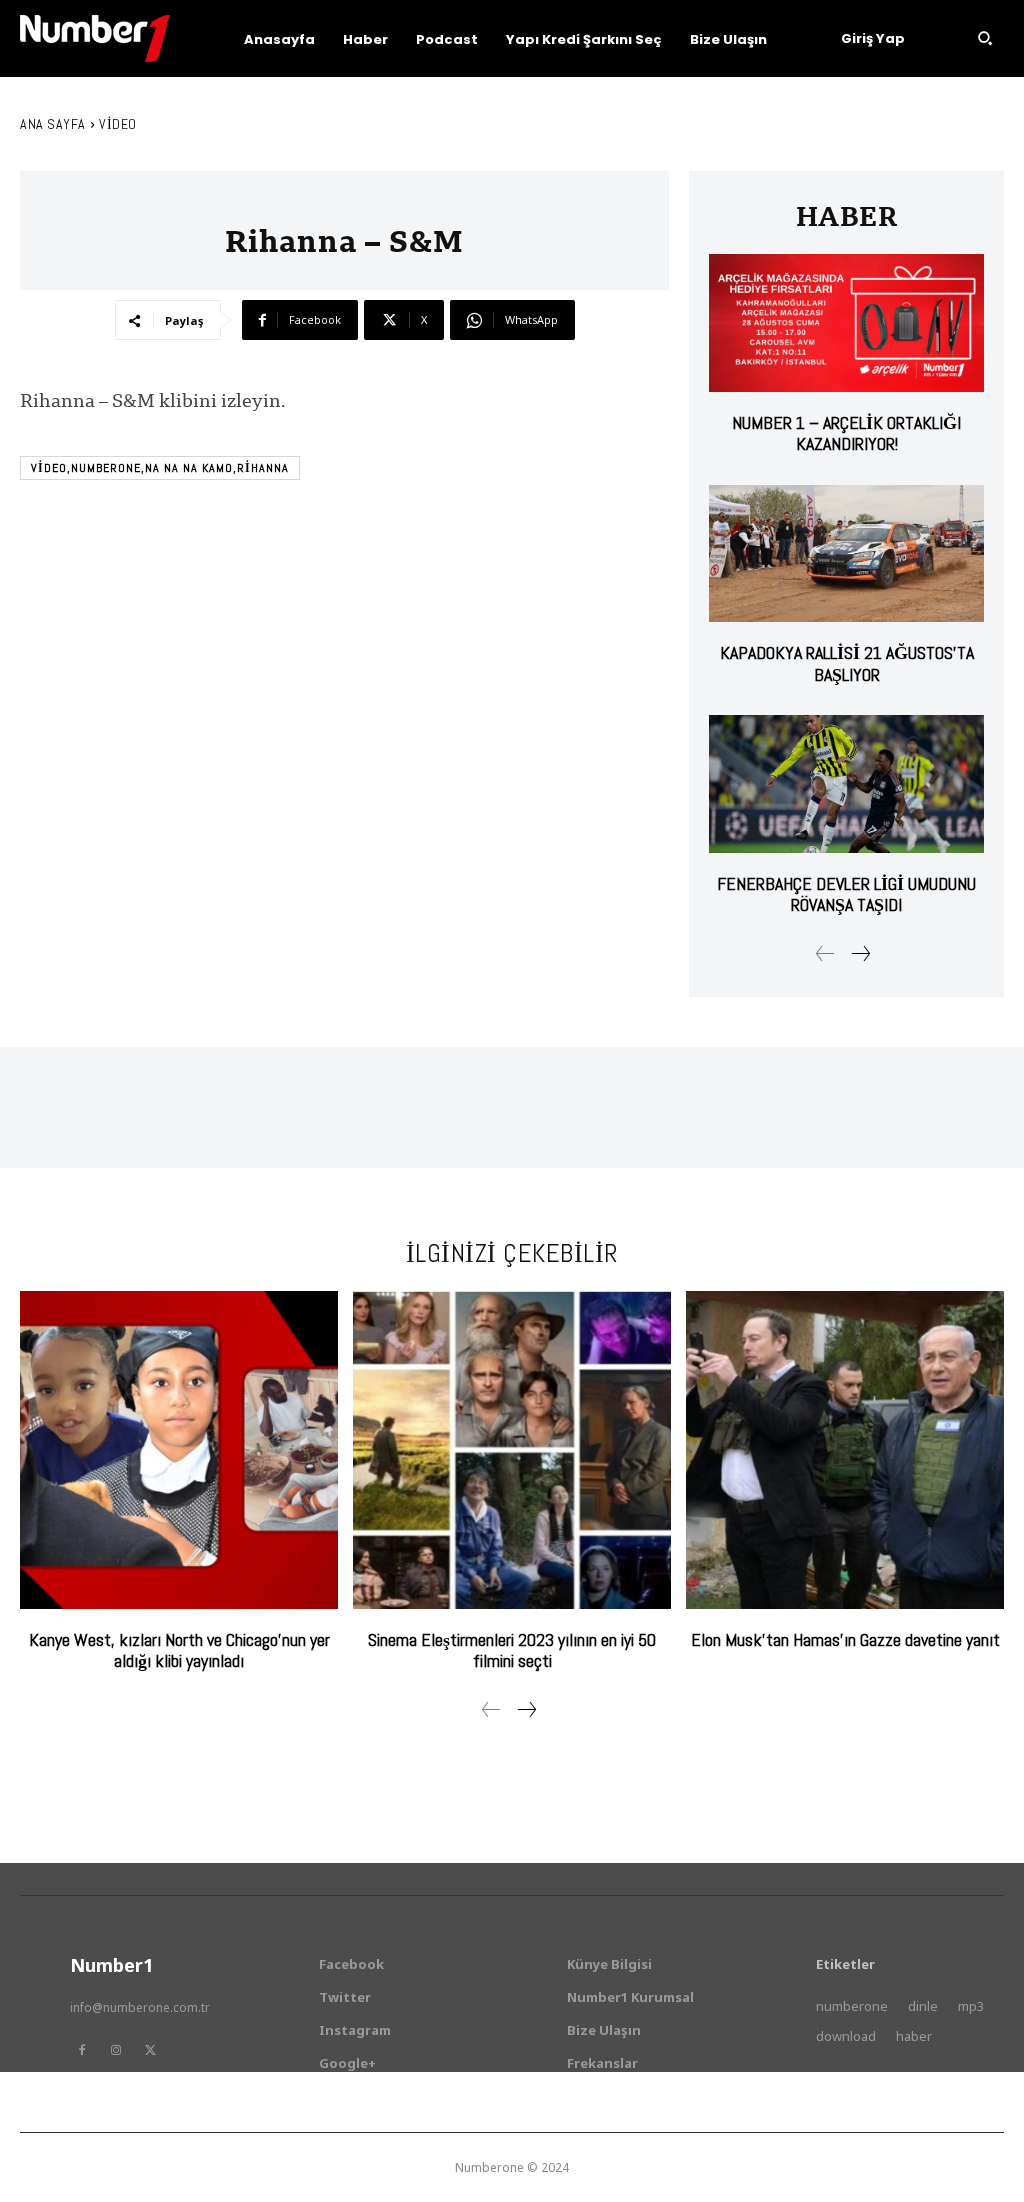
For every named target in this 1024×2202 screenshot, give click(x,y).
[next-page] (860, 954)
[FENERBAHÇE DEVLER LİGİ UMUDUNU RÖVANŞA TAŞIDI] (846, 783)
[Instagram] (116, 2050)
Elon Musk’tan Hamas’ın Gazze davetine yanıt (845, 1639)
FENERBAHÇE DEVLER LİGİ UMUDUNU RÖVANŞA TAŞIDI (846, 894)
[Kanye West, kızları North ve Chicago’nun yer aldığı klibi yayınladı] (179, 1450)
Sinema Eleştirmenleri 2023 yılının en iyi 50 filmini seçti (512, 1650)
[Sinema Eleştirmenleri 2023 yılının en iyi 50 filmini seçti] (512, 1450)
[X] (150, 2050)
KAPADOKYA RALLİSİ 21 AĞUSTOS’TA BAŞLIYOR (847, 663)
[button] (985, 38)
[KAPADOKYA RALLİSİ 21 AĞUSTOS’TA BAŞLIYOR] (846, 553)
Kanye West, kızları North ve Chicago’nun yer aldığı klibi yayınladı (179, 1650)
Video (118, 124)
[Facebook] (82, 2050)
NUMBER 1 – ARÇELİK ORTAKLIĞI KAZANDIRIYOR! (846, 433)
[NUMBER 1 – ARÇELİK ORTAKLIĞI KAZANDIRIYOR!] (846, 322)
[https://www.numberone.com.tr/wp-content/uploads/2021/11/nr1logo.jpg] (95, 38)
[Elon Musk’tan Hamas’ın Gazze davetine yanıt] (845, 1450)
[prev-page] (825, 954)
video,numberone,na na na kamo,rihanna (160, 468)
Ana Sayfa (53, 124)
